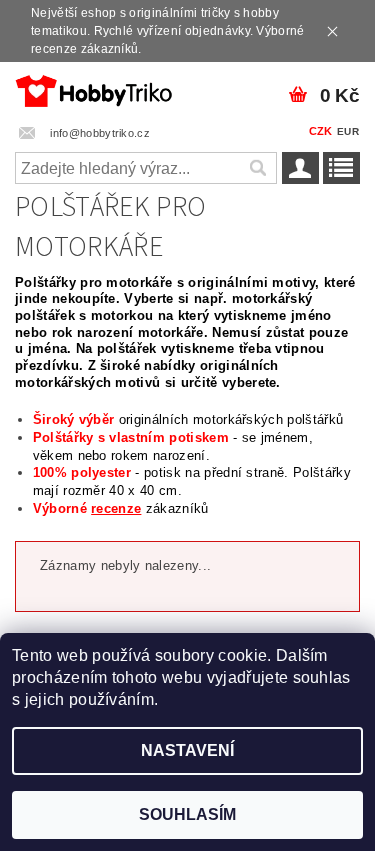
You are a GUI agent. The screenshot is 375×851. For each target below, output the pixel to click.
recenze (116, 508)
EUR (348, 131)
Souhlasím (187, 814)
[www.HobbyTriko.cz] (94, 88)
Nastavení (187, 750)
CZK (321, 131)
